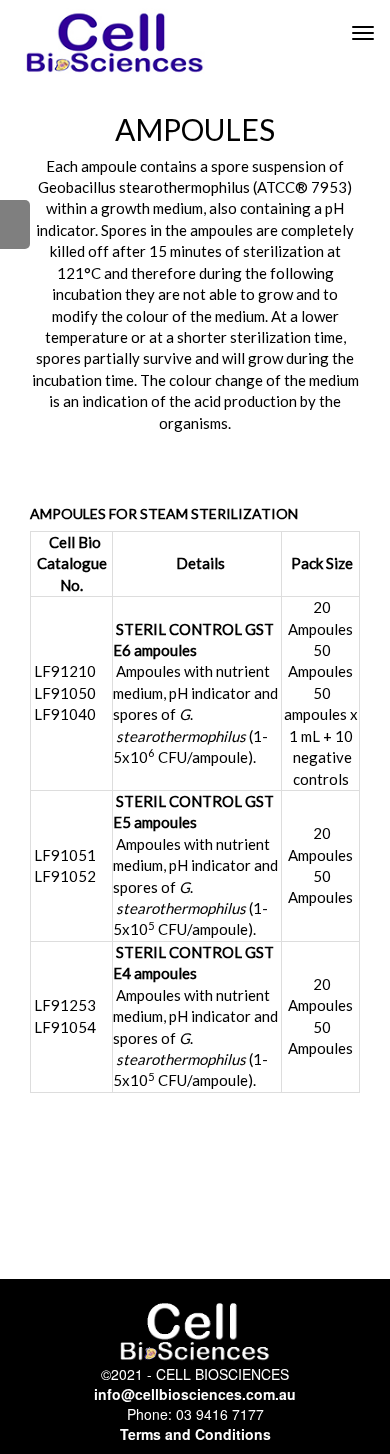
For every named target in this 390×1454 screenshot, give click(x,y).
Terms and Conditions (195, 1434)
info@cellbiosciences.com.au (195, 1394)
